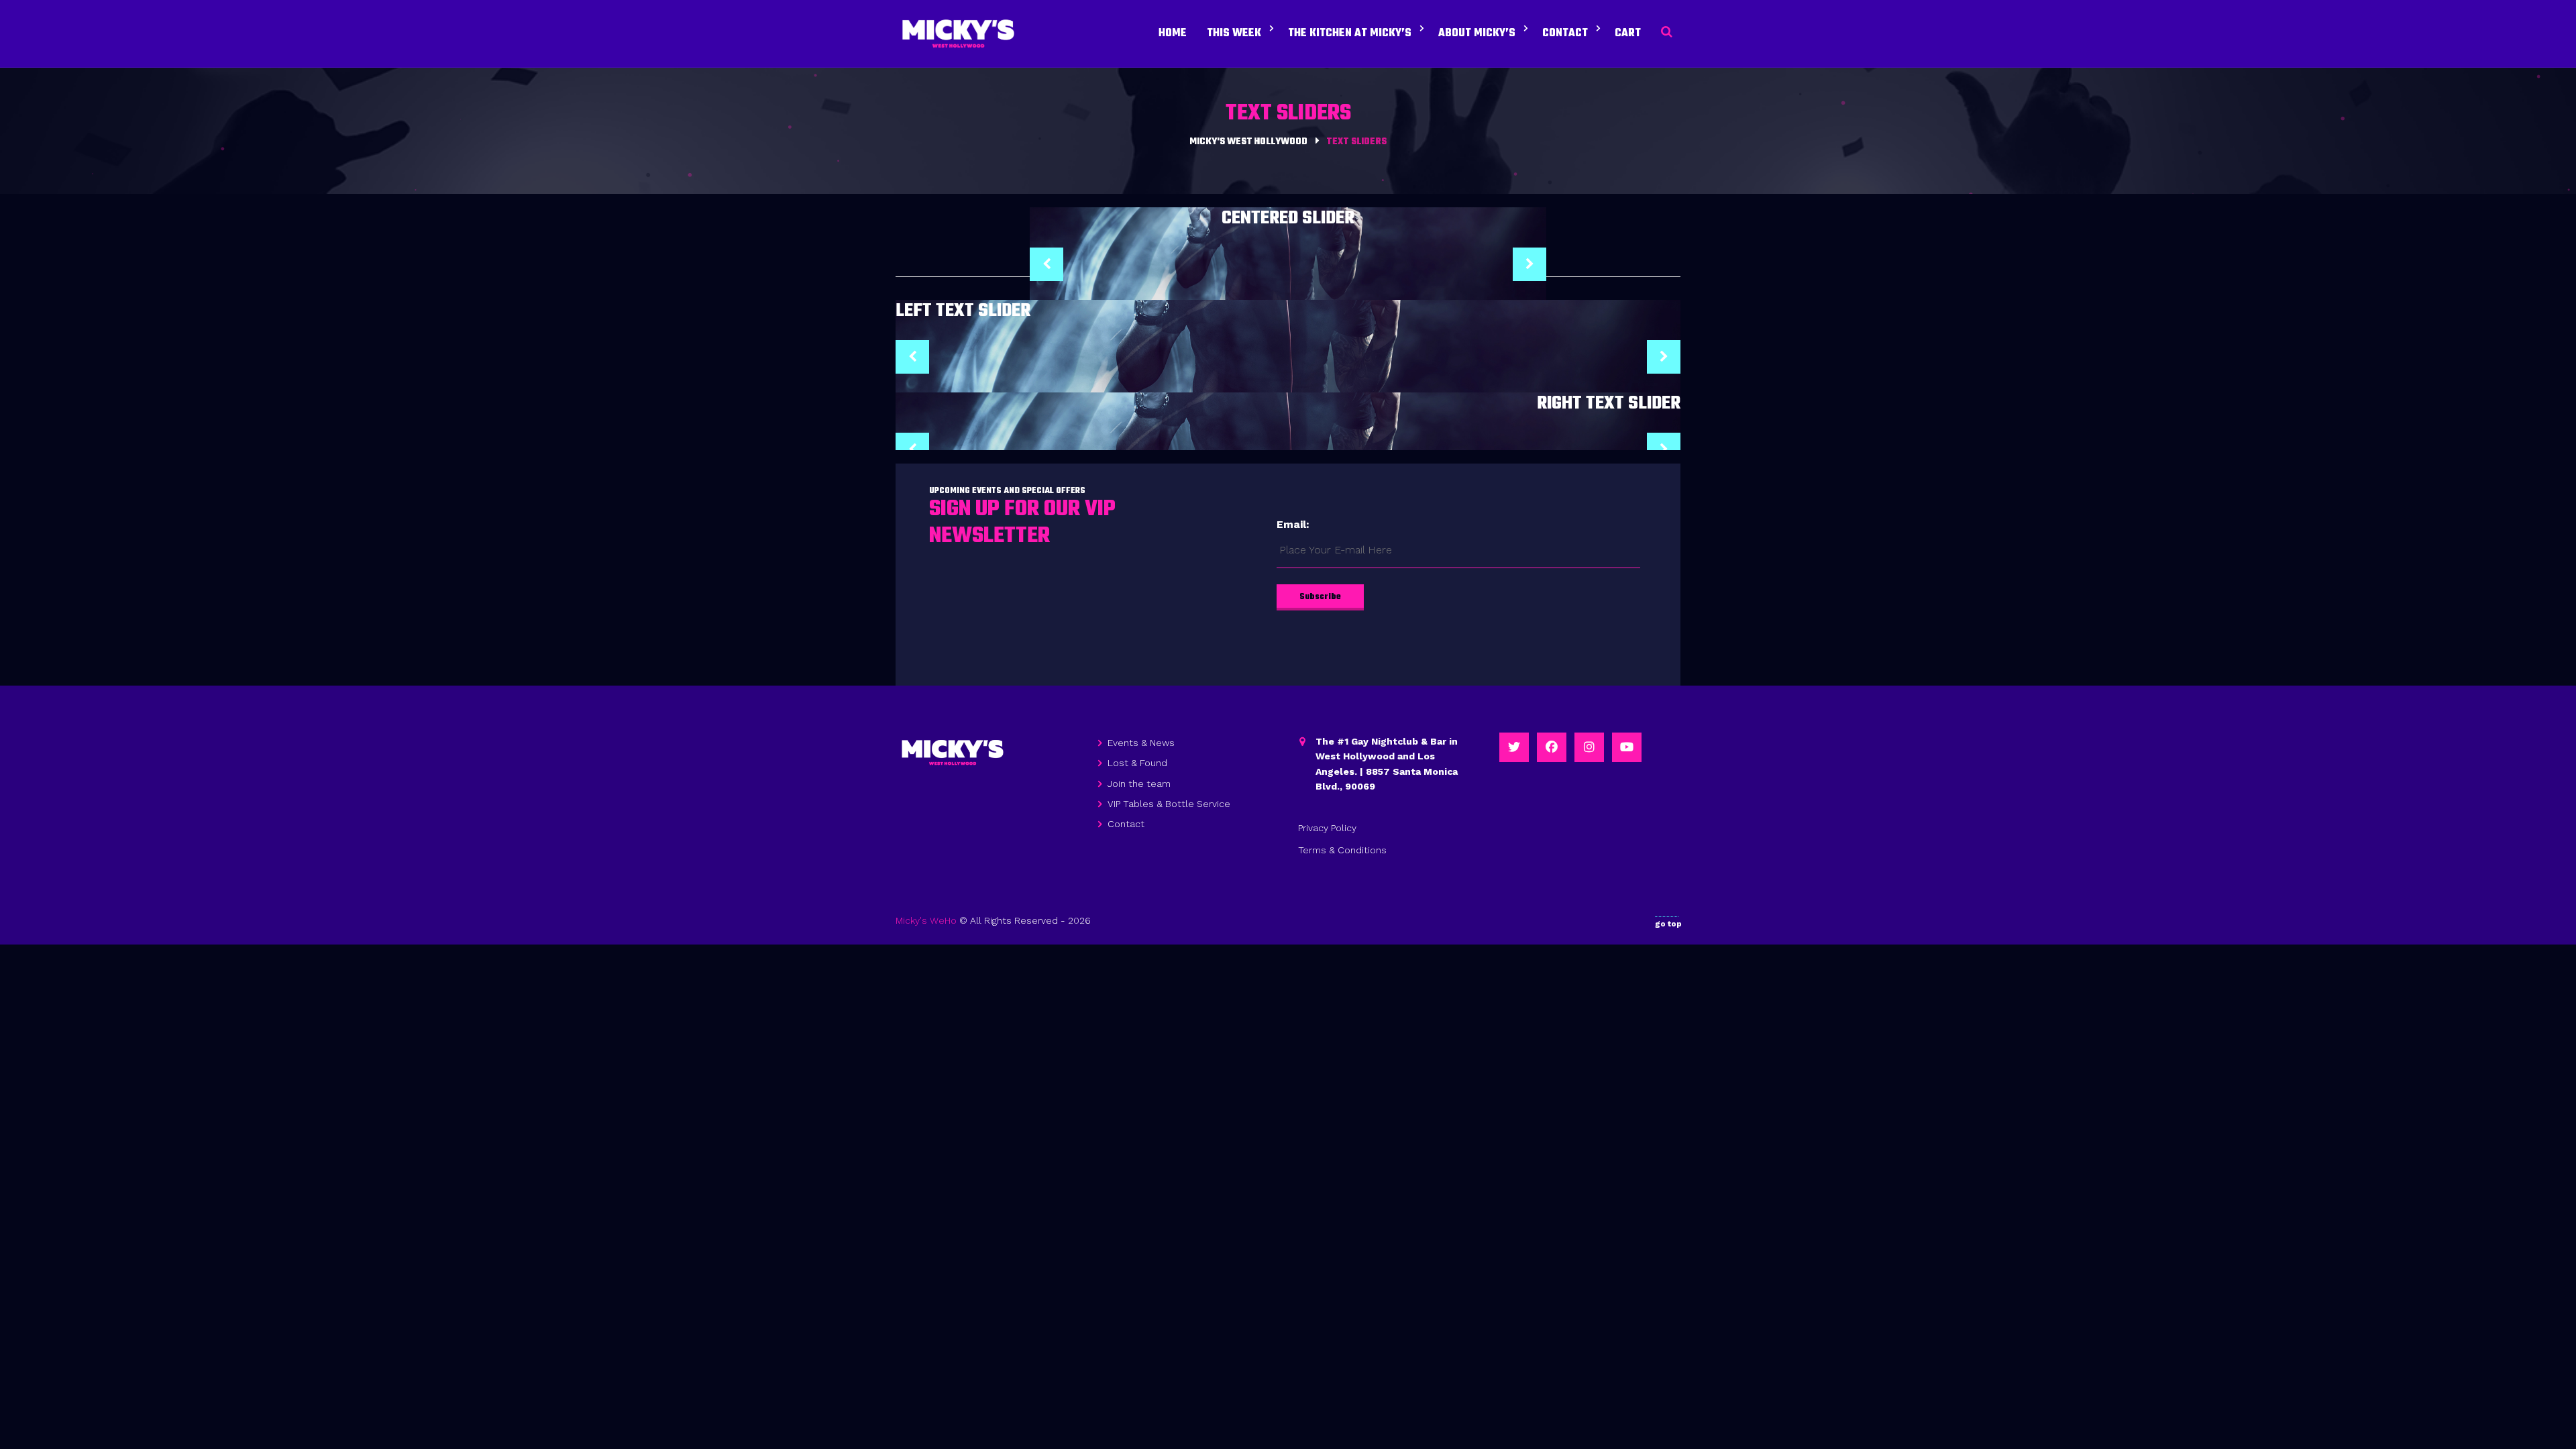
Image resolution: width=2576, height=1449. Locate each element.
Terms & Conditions (1342, 850)
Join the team (1139, 784)
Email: (1293, 524)
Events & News (1141, 743)
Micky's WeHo (926, 920)
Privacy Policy (1327, 828)
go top (1668, 924)
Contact (1126, 824)
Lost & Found (1137, 763)
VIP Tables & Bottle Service (1169, 804)
